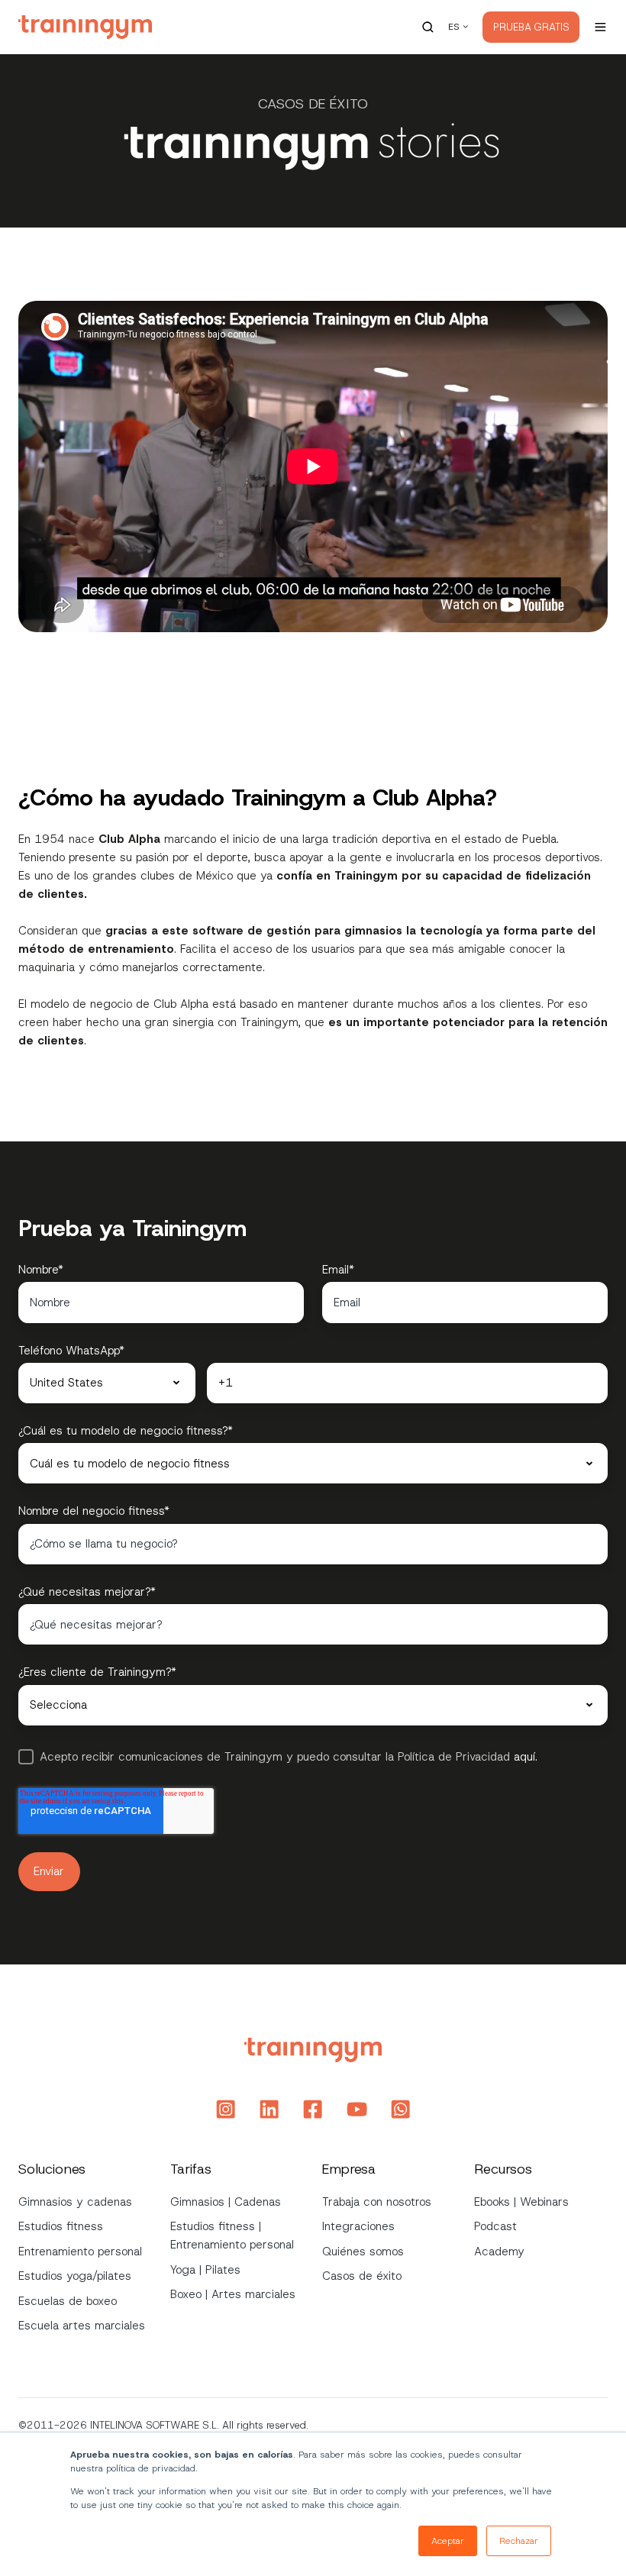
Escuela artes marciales (82, 2326)
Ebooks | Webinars (521, 2202)
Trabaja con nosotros (377, 2202)
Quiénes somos (363, 2252)
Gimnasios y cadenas (75, 2202)
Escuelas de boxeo (68, 2301)
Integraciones (358, 2226)
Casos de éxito (362, 2276)
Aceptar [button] (448, 2541)
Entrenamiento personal (80, 2252)
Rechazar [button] (519, 2541)
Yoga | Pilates (205, 2270)
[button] (428, 27)
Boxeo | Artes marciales (233, 2294)
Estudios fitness (61, 2226)
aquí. (524, 1757)
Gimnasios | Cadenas (226, 2202)
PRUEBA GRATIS (531, 27)
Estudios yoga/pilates (75, 2276)
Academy (499, 2252)
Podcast (495, 2226)
